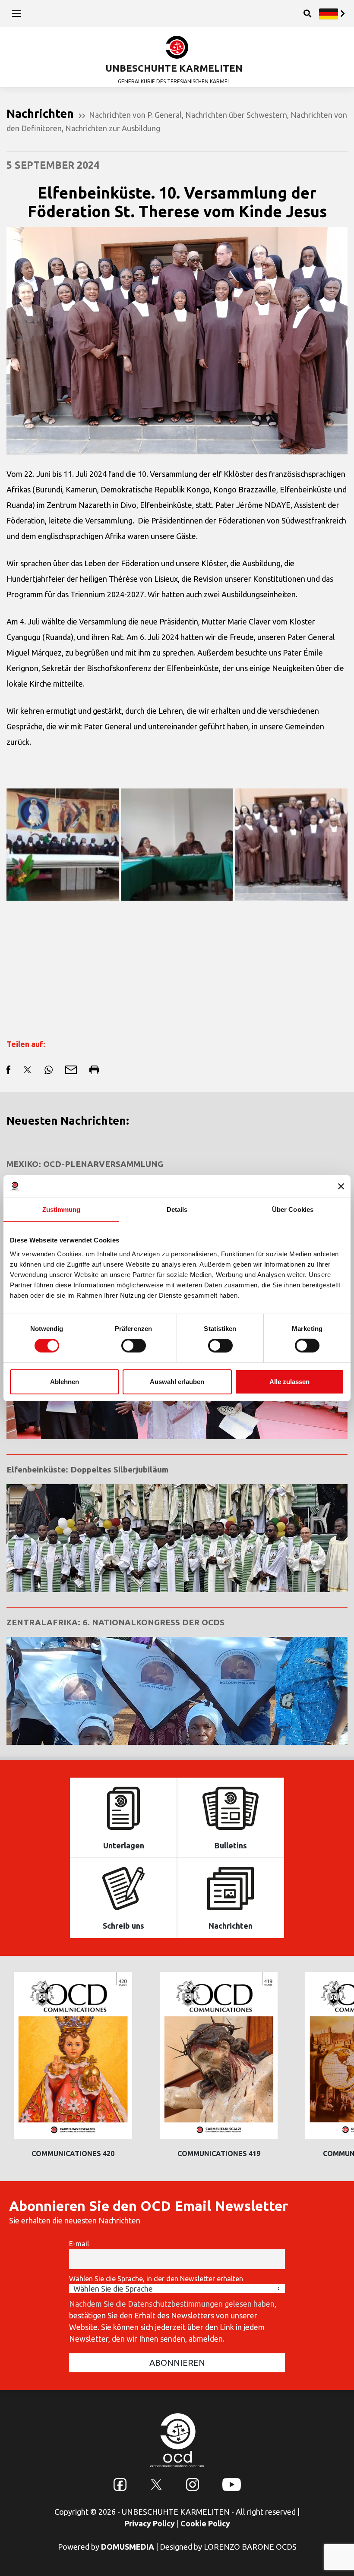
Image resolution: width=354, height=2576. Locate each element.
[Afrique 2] (177, 845)
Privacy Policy (150, 2523)
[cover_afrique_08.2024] (291, 845)
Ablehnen (65, 1382)
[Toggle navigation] (16, 13)
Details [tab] (177, 1209)
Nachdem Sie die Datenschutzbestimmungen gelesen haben (172, 2304)
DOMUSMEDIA (128, 2547)
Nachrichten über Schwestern (236, 115)
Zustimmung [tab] (62, 1209)
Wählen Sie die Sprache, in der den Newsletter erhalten (156, 2279)
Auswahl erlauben (177, 1382)
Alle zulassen (289, 1382)
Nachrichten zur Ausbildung (113, 128)
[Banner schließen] (341, 1186)
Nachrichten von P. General (135, 115)
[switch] (134, 1346)
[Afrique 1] (63, 845)
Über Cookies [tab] (293, 1209)
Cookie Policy (205, 2523)
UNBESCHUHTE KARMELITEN (174, 68)
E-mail (79, 2244)
